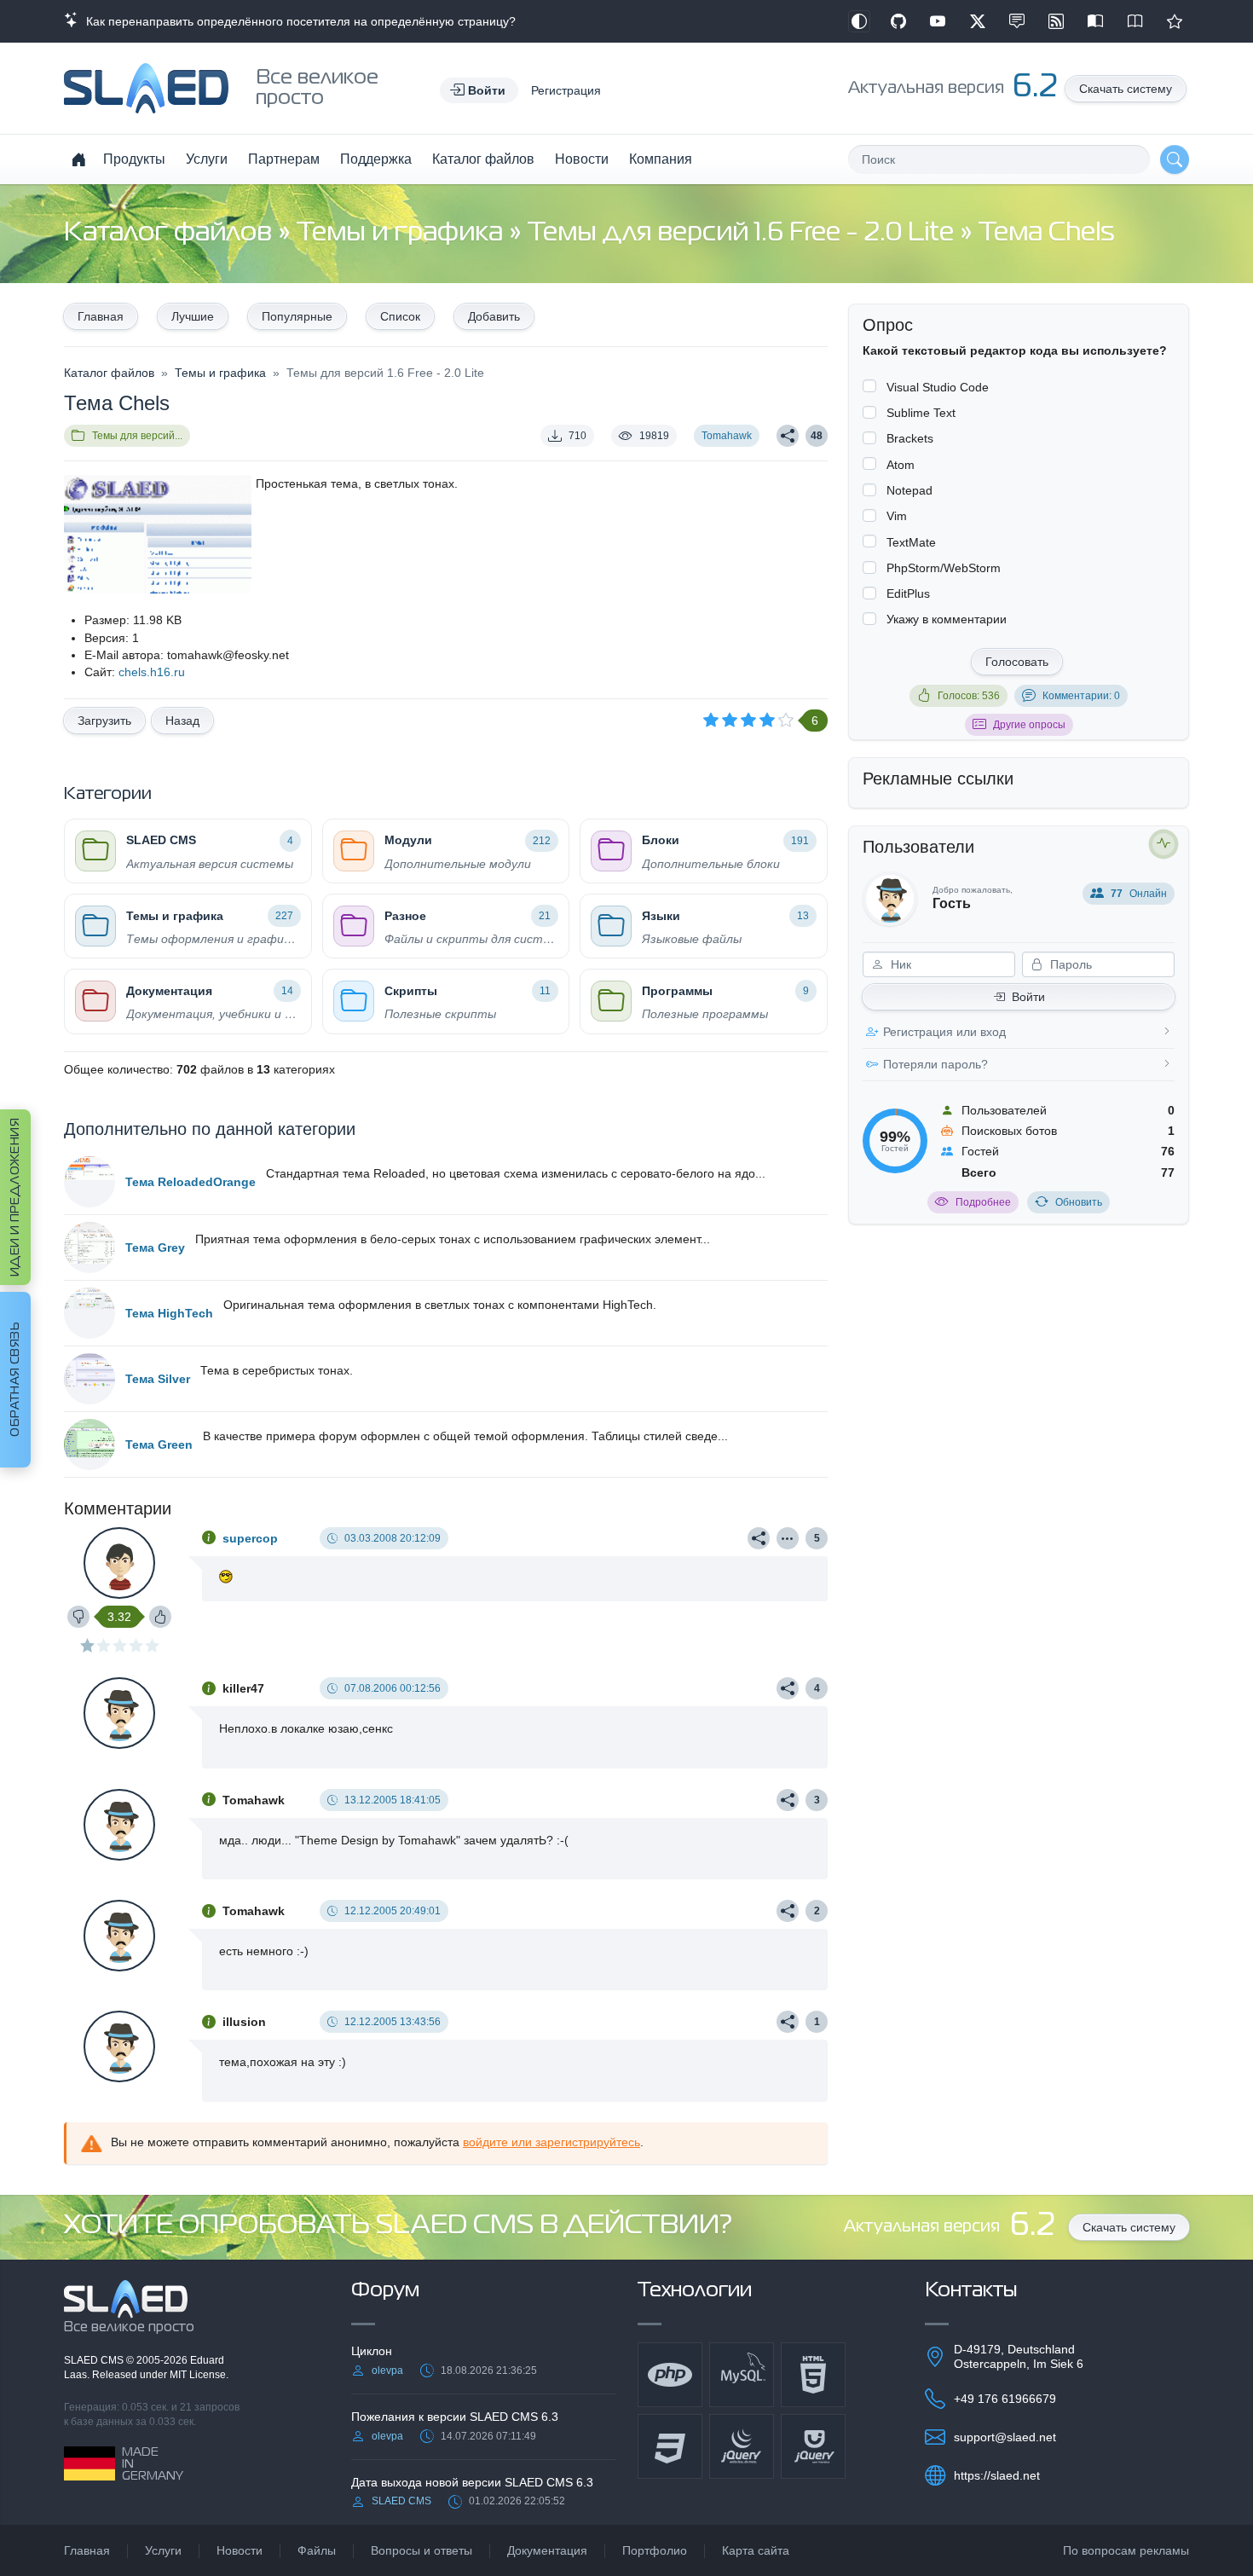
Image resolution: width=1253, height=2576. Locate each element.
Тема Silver (158, 1379)
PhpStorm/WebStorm (944, 568)
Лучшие (193, 316)
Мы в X (978, 21)
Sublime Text (921, 413)
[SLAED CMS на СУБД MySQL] (742, 2375)
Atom (901, 465)
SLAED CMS (95, 2360)
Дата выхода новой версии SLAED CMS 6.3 (472, 2482)
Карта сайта (756, 2550)
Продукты (134, 159)
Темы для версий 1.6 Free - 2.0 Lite (744, 233)
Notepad (909, 490)
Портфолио (655, 2550)
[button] (479, 90)
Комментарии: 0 (1081, 696)
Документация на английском (1135, 21)
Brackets (910, 438)
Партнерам (284, 159)
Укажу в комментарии (947, 619)
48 (817, 436)
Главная (101, 316)
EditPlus (908, 593)
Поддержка (376, 159)
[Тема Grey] (89, 1247)
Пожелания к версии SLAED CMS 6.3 (455, 2417)
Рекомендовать (1175, 21)
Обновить (1079, 1202)
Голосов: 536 (969, 696)
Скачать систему (1126, 89)
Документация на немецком (1095, 21)
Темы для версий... (137, 436)
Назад (182, 721)
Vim (897, 516)
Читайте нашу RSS (1056, 21)
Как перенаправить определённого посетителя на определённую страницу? (297, 21)
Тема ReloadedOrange (191, 1182)
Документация (547, 2550)
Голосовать (1017, 662)
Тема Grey (155, 1247)
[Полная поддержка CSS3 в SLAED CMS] (670, 2446)
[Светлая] (859, 21)
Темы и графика (403, 233)
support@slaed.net (1005, 2437)
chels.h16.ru (152, 672)
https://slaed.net (997, 2475)
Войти (1028, 997)
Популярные (297, 316)
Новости (582, 159)
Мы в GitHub (898, 21)
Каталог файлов (483, 159)
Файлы (317, 2550)
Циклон (372, 2351)
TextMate (911, 542)
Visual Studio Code (938, 387)
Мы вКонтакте (1017, 21)
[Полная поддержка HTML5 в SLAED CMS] (813, 2375)
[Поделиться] (788, 436)
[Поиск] (1175, 159)
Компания (661, 159)
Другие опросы (1029, 725)
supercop (250, 1538)
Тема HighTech (169, 1313)
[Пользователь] (788, 1538)
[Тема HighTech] (89, 1313)
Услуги (207, 159)
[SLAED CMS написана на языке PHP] (670, 2375)
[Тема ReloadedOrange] (89, 1182)
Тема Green (159, 1444)
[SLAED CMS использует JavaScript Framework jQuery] (742, 2446)
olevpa (387, 2370)
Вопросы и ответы (422, 2550)
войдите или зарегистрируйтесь (551, 2142)
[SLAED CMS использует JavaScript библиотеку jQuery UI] (813, 2446)
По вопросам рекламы (1126, 2550)
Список (400, 316)
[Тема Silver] (89, 1379)
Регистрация (566, 90)
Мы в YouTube (938, 21)
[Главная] (78, 159)
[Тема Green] (89, 1444)
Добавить (494, 316)
